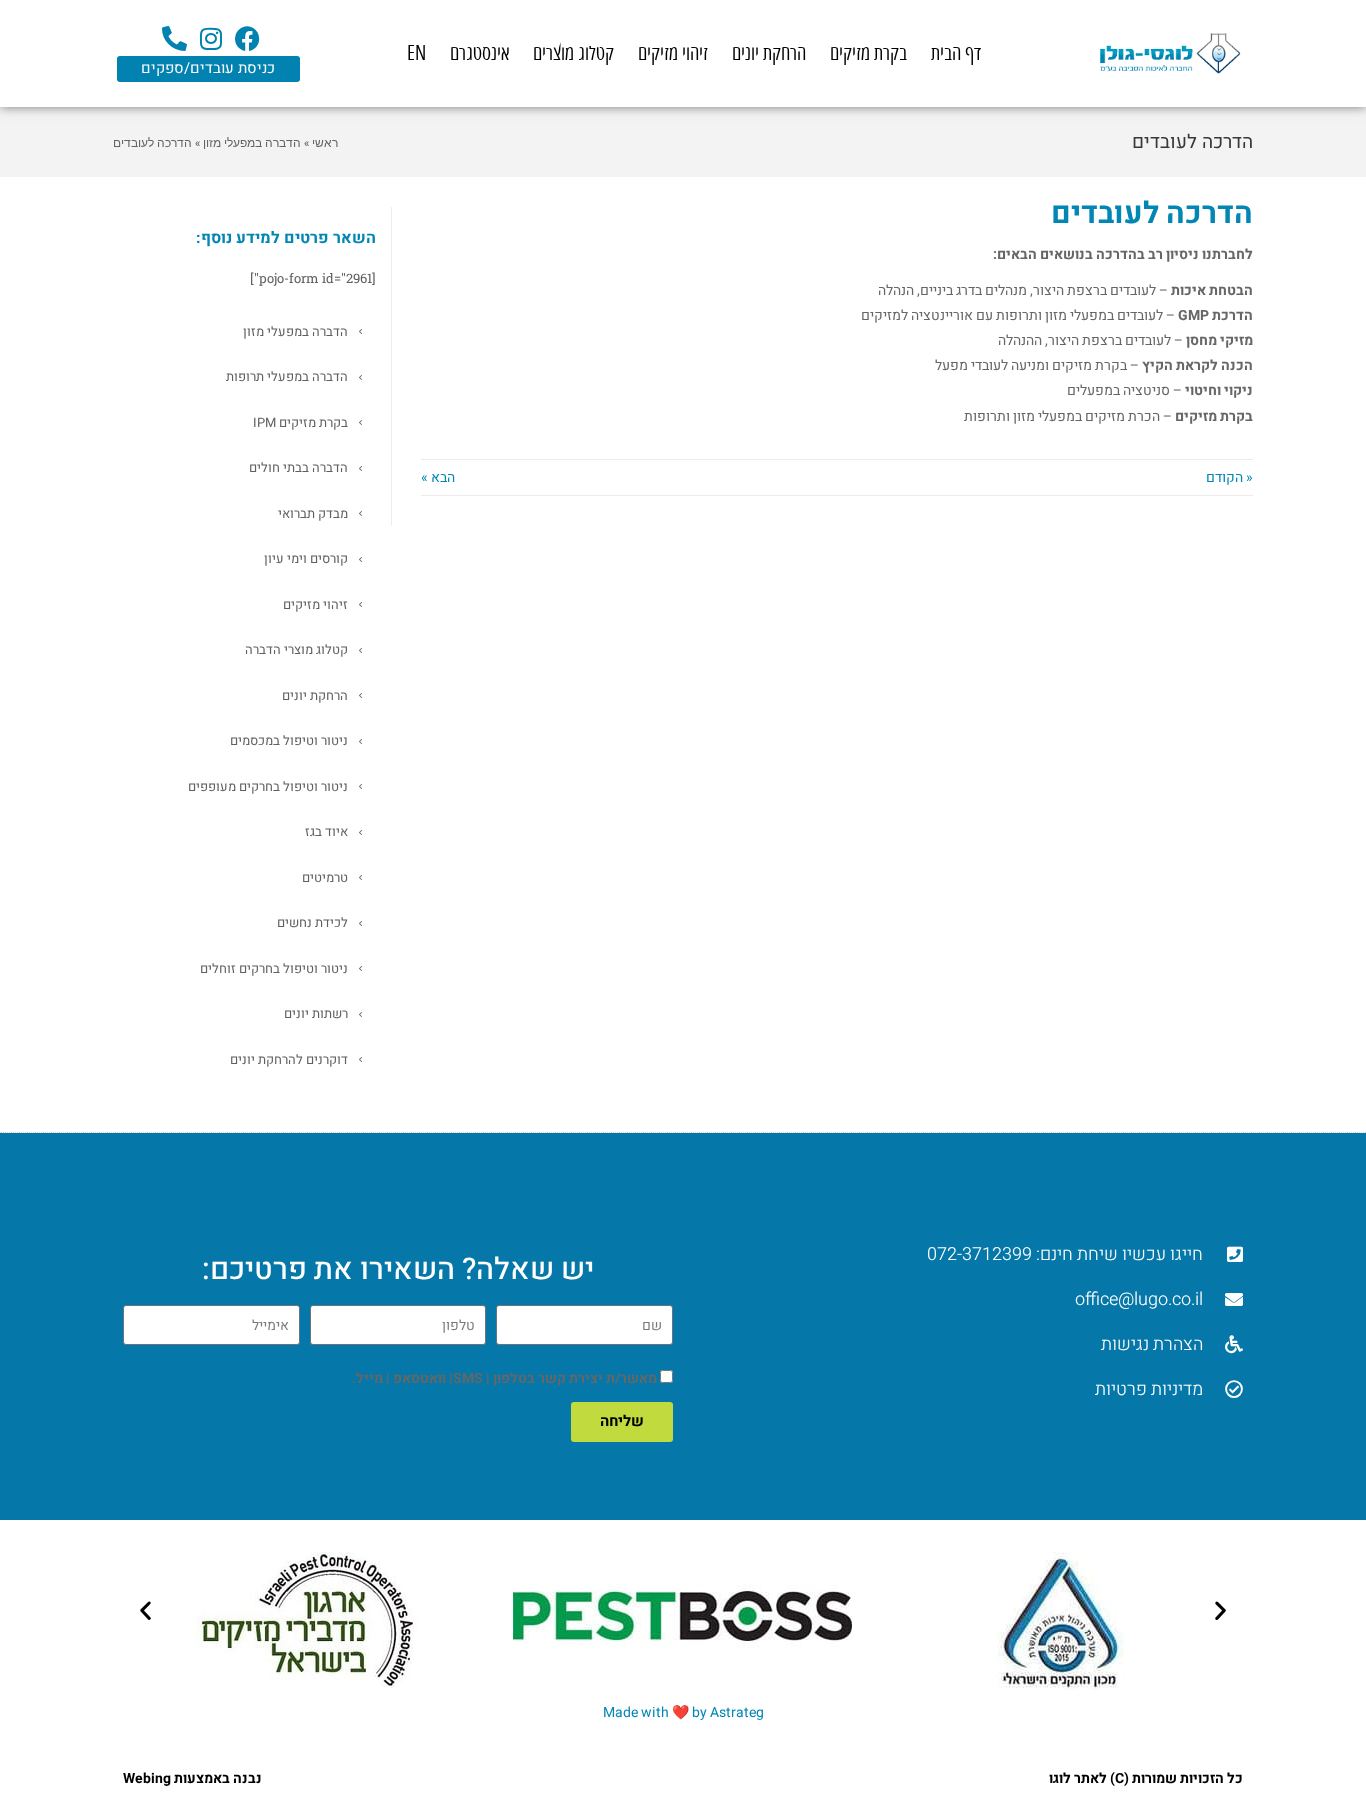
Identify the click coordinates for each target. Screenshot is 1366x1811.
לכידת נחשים (312, 922)
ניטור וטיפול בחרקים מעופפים (268, 786)
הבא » (438, 477)
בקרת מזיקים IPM (300, 422)
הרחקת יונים (769, 53)
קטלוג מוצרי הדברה (296, 649)
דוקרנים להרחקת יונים (289, 1059)
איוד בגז (326, 831)
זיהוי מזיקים (673, 53)
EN (416, 53)
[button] (145, 1610)
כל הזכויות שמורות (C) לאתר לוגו (1146, 1778)
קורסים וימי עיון (306, 558)
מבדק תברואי (313, 513)
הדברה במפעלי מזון (295, 331)
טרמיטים (325, 877)
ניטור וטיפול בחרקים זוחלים (274, 968)
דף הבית (956, 53)
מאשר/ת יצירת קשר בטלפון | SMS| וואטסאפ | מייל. (504, 1378)
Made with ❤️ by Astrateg (683, 1712)
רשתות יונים (316, 1013)
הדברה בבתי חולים (298, 467)
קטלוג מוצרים (573, 53)
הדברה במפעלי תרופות (287, 376)
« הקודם (1229, 477)
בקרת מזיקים (868, 53)
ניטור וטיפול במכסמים (289, 740)
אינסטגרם (479, 53)
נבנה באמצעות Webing (192, 1778)
